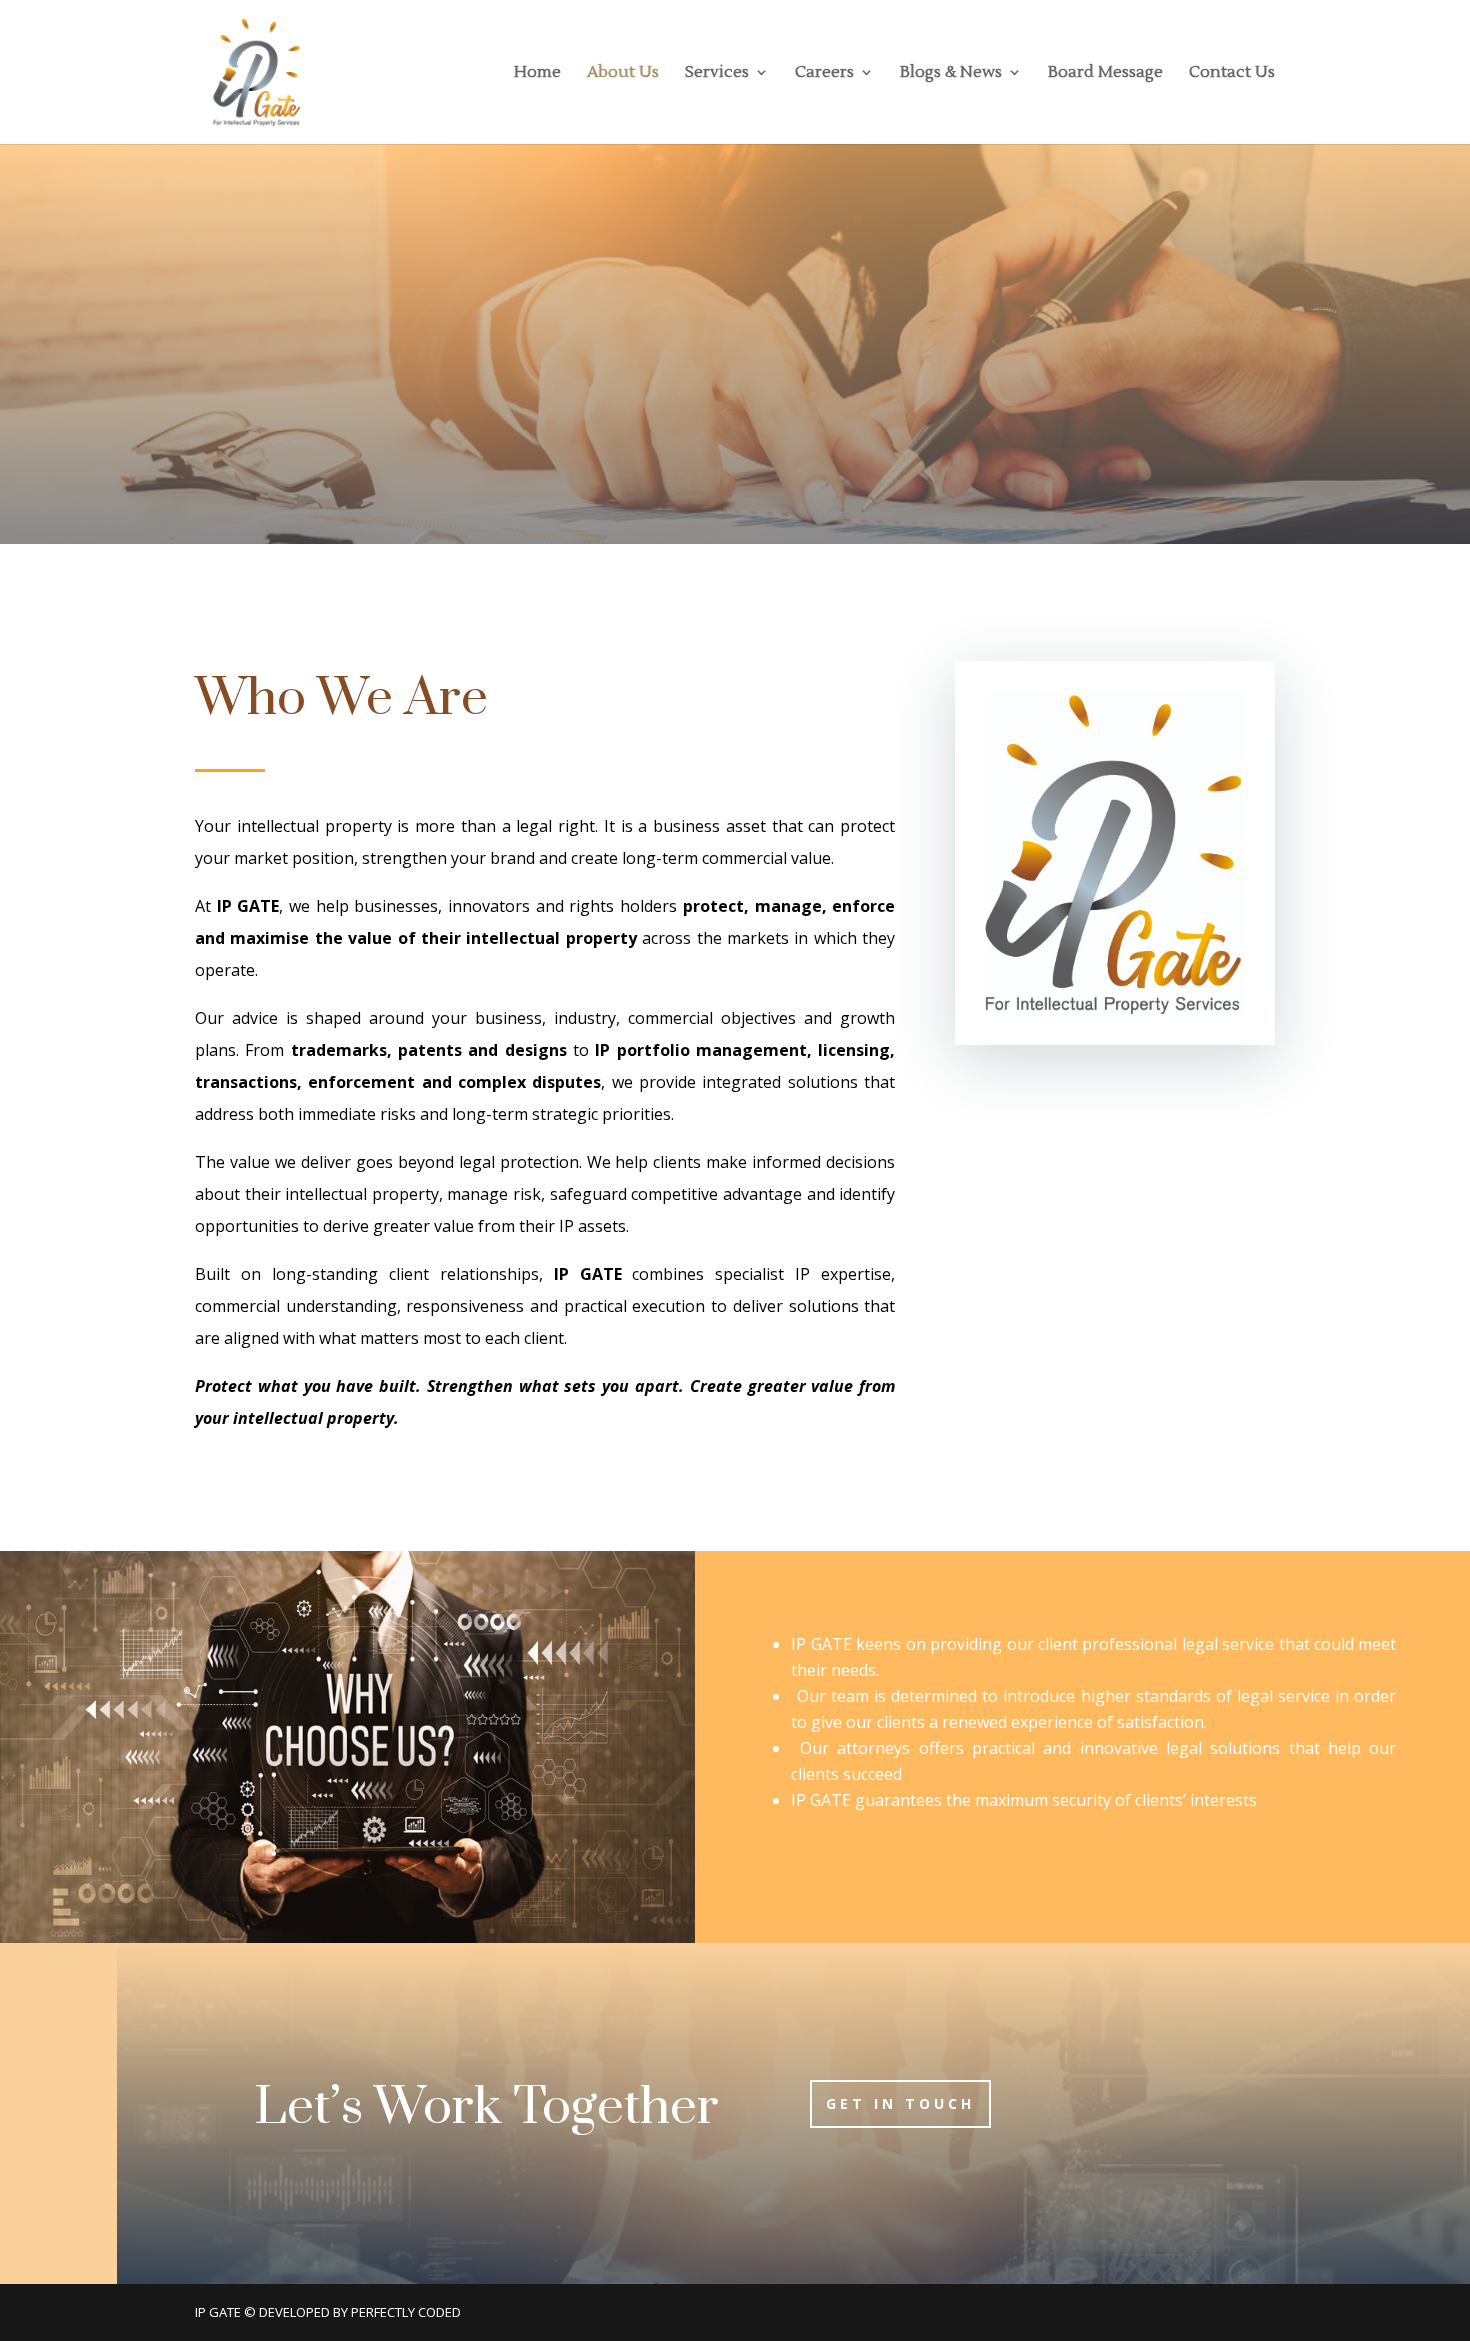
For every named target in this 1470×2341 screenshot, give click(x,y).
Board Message (1105, 73)
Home (537, 73)
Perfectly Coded (406, 2312)
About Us (623, 73)
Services (717, 73)
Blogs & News (951, 73)
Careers (824, 73)
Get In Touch (900, 2103)
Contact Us (1232, 73)
